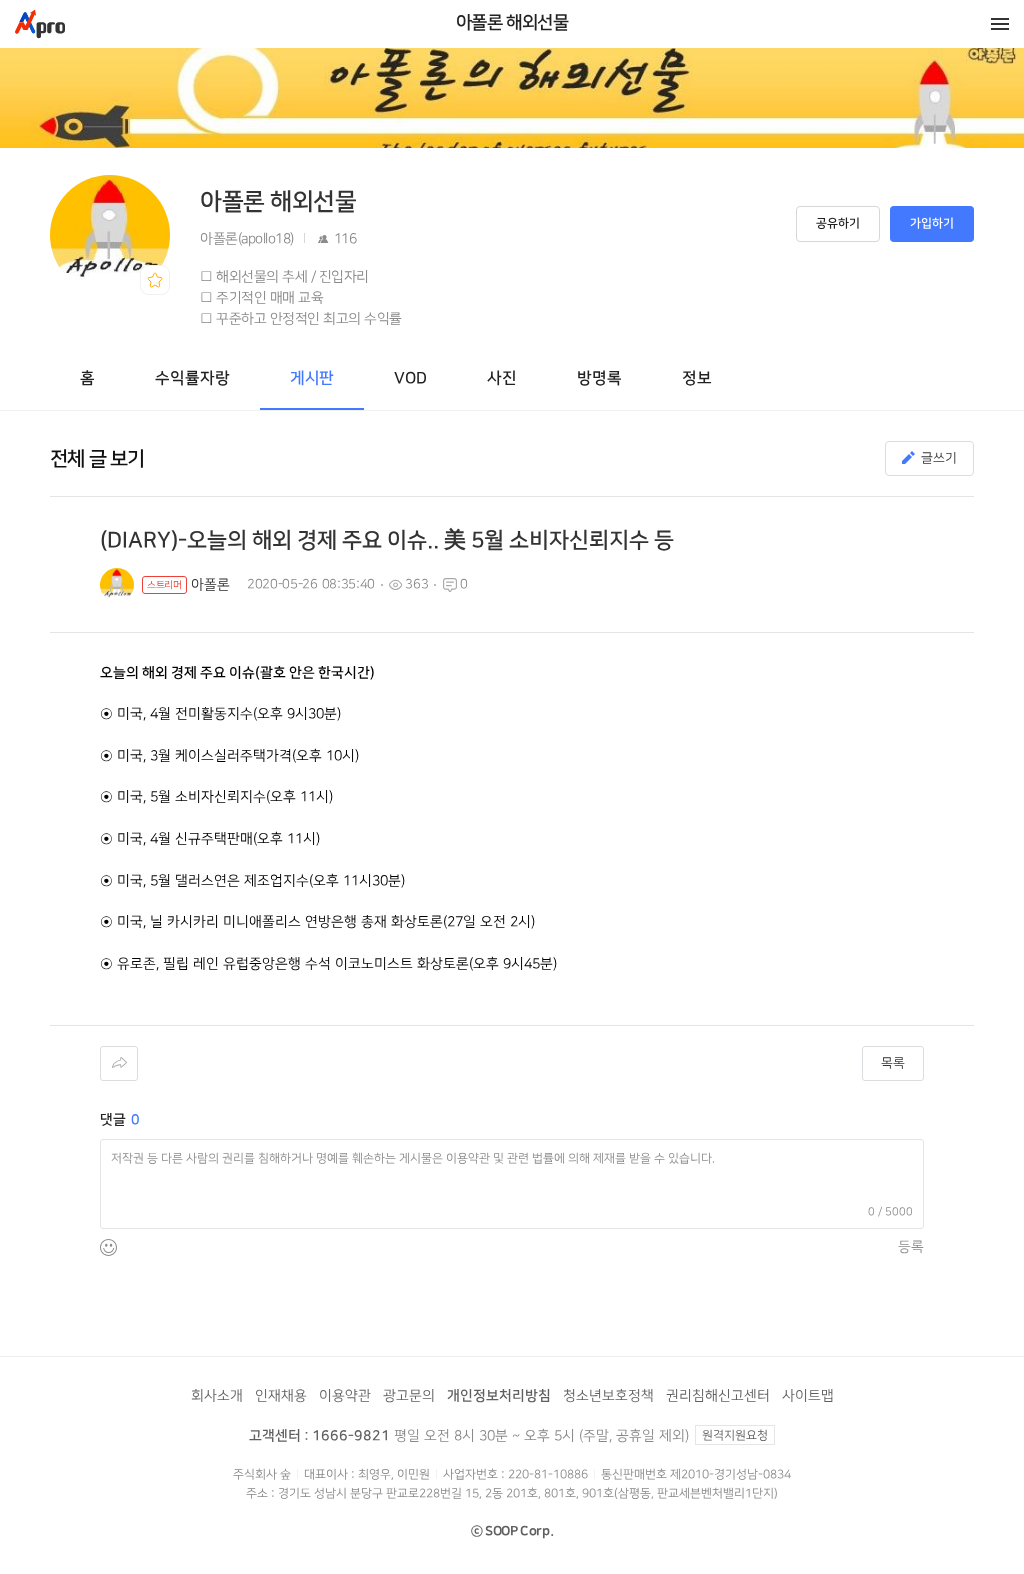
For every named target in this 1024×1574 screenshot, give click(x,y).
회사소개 (217, 1395)
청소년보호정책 (608, 1395)
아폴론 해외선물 (512, 23)
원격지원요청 (735, 1435)
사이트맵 (808, 1395)
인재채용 (281, 1395)
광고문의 (409, 1395)
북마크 (155, 280)
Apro (40, 24)
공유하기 (838, 223)
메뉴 (1000, 24)
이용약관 (345, 1395)
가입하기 (932, 223)
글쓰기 (939, 458)
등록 (911, 1246)
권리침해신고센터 (718, 1395)
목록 (893, 1063)
